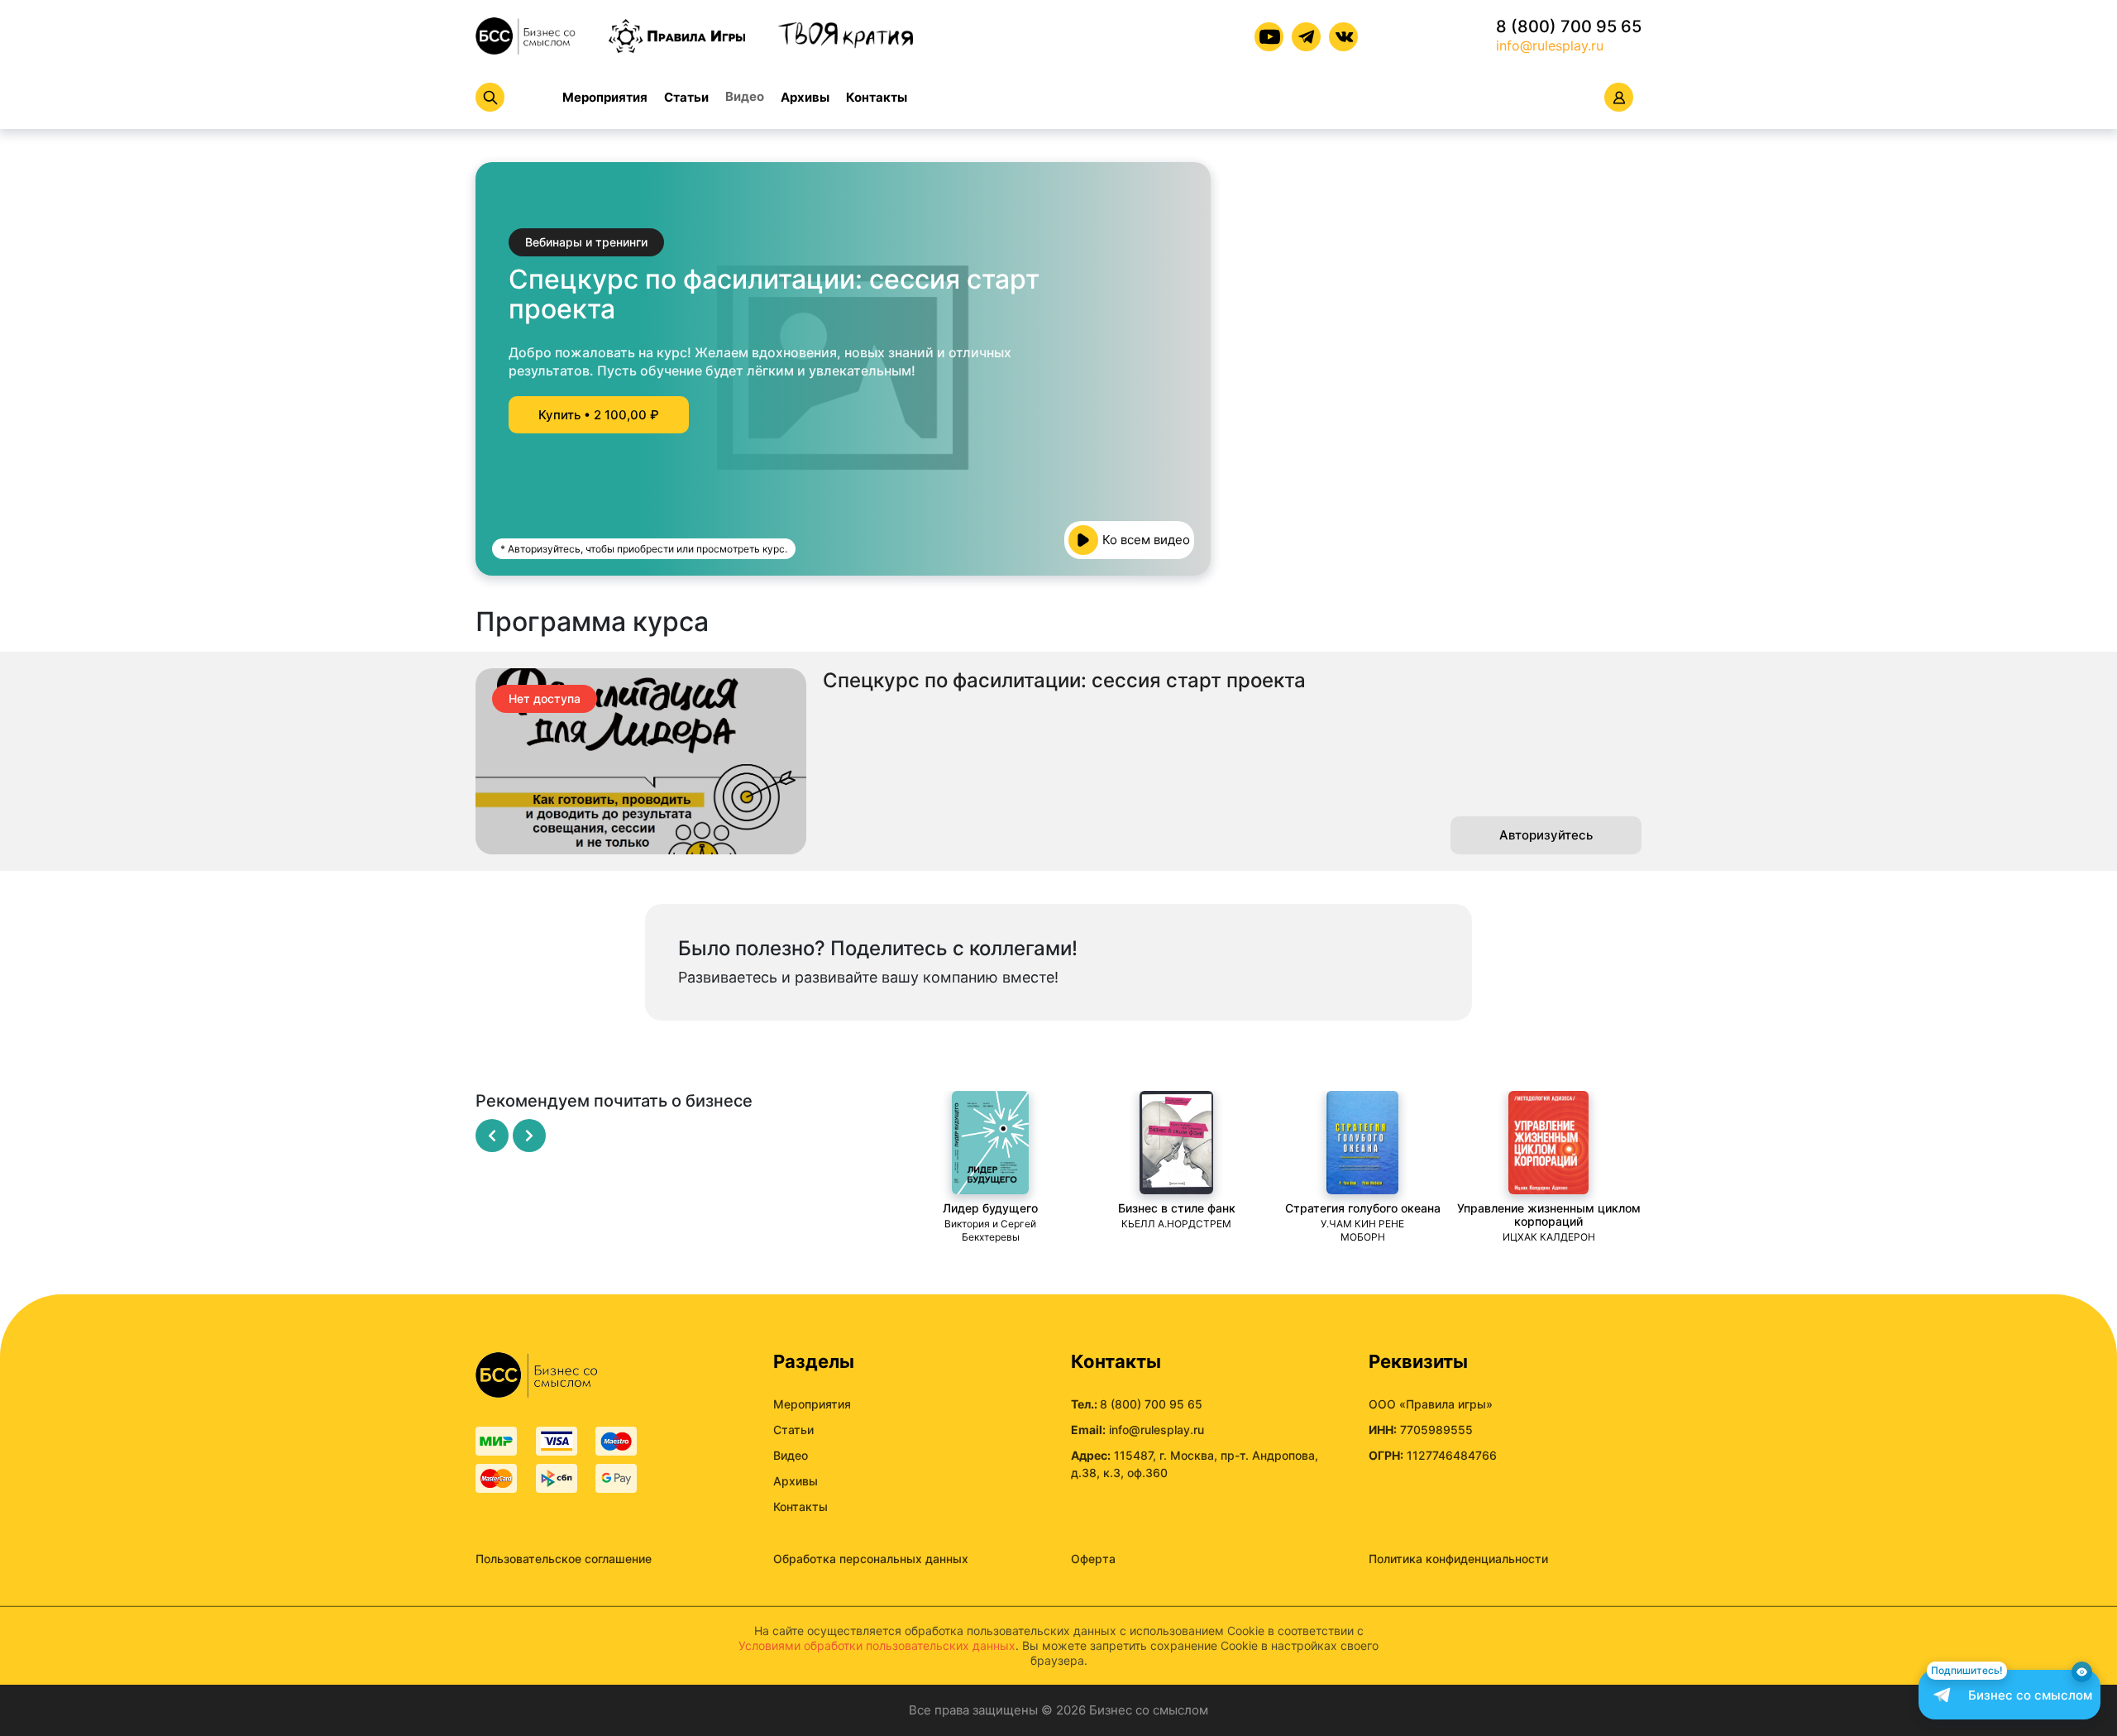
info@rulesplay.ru (1550, 45)
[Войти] (1619, 97)
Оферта (1093, 1559)
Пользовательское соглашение (564, 1559)
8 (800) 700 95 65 (1569, 26)
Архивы (805, 97)
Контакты (877, 97)
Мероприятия (605, 97)
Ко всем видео (1146, 540)
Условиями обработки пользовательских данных (877, 1645)
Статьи (686, 97)
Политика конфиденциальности (1458, 1559)
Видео (745, 96)
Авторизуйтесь (1546, 835)
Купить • (599, 415)
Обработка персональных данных (871, 1559)
